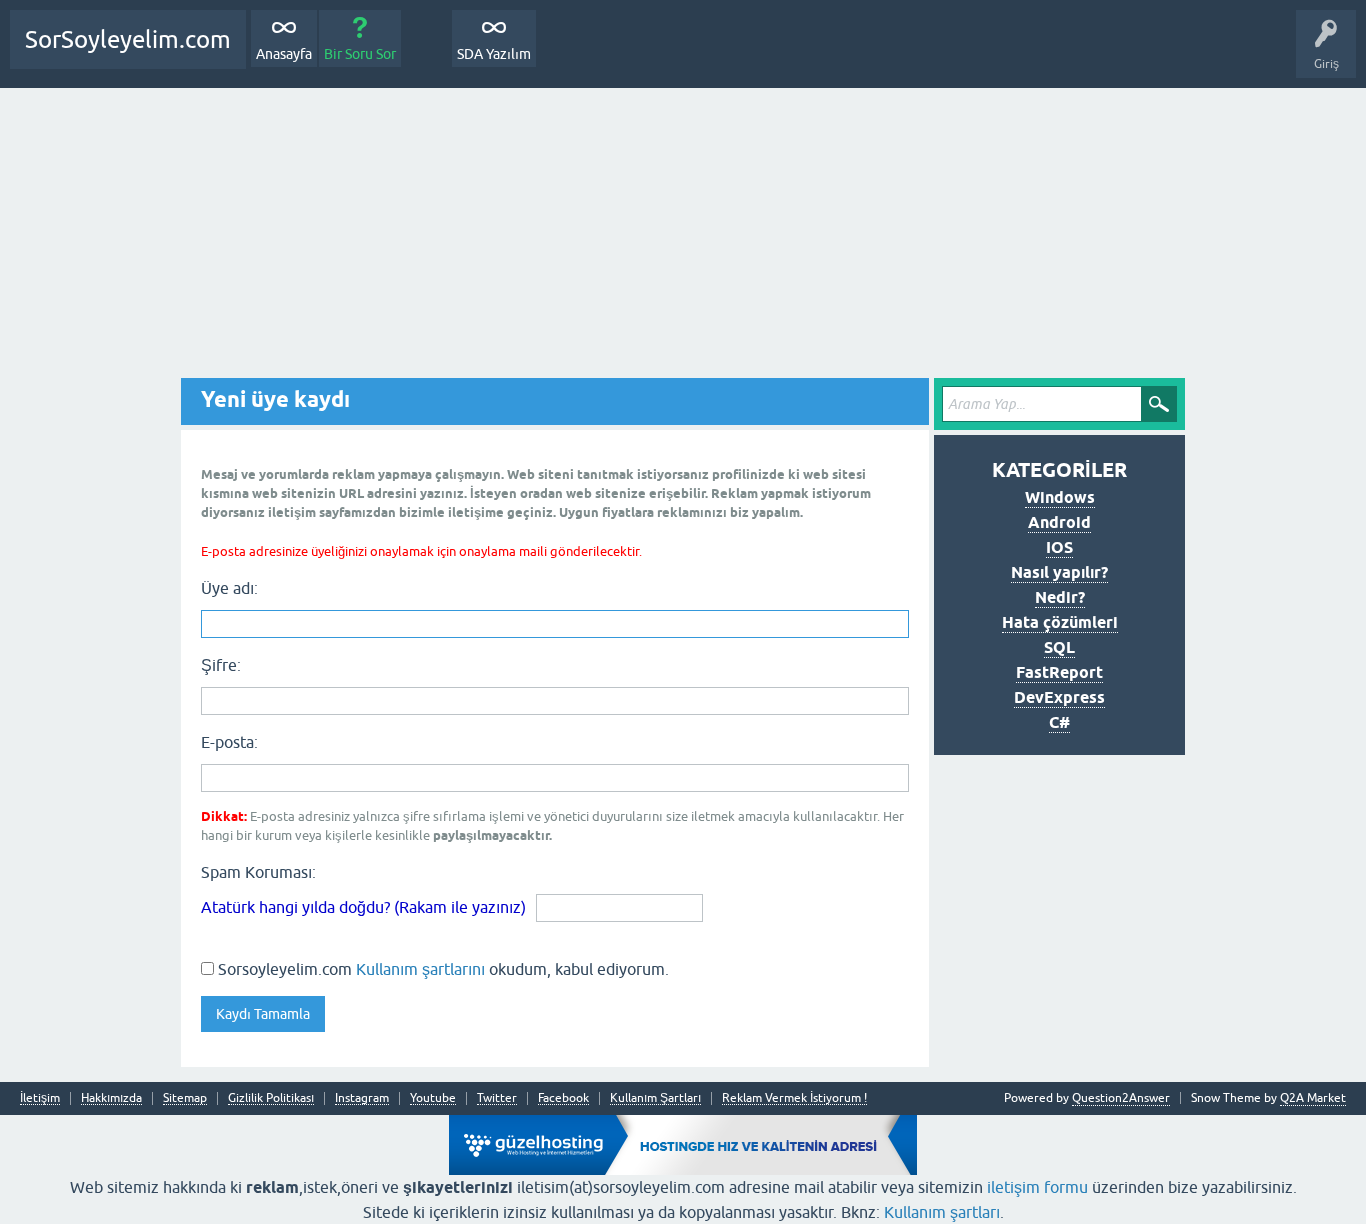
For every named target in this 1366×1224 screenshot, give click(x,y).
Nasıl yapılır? (1059, 572)
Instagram (362, 1098)
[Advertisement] (683, 238)
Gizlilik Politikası (271, 1098)
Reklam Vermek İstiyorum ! (794, 1098)
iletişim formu (1037, 1187)
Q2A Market (1313, 1098)
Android (1059, 522)
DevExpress (1059, 697)
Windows (1060, 497)
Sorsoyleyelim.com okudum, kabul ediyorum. (441, 969)
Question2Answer (1121, 1098)
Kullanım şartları (942, 1212)
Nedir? (1060, 597)
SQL (1059, 647)
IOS (1059, 547)
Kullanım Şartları (655, 1098)
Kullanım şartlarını (420, 969)
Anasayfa (284, 54)
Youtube (433, 1098)
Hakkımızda (111, 1098)
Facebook (563, 1098)
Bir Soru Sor (360, 54)
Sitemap (185, 1098)
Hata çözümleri (1060, 622)
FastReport (1059, 672)
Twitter (497, 1098)
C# (1059, 722)
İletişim (40, 1098)
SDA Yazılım (494, 54)
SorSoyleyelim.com (128, 39)
